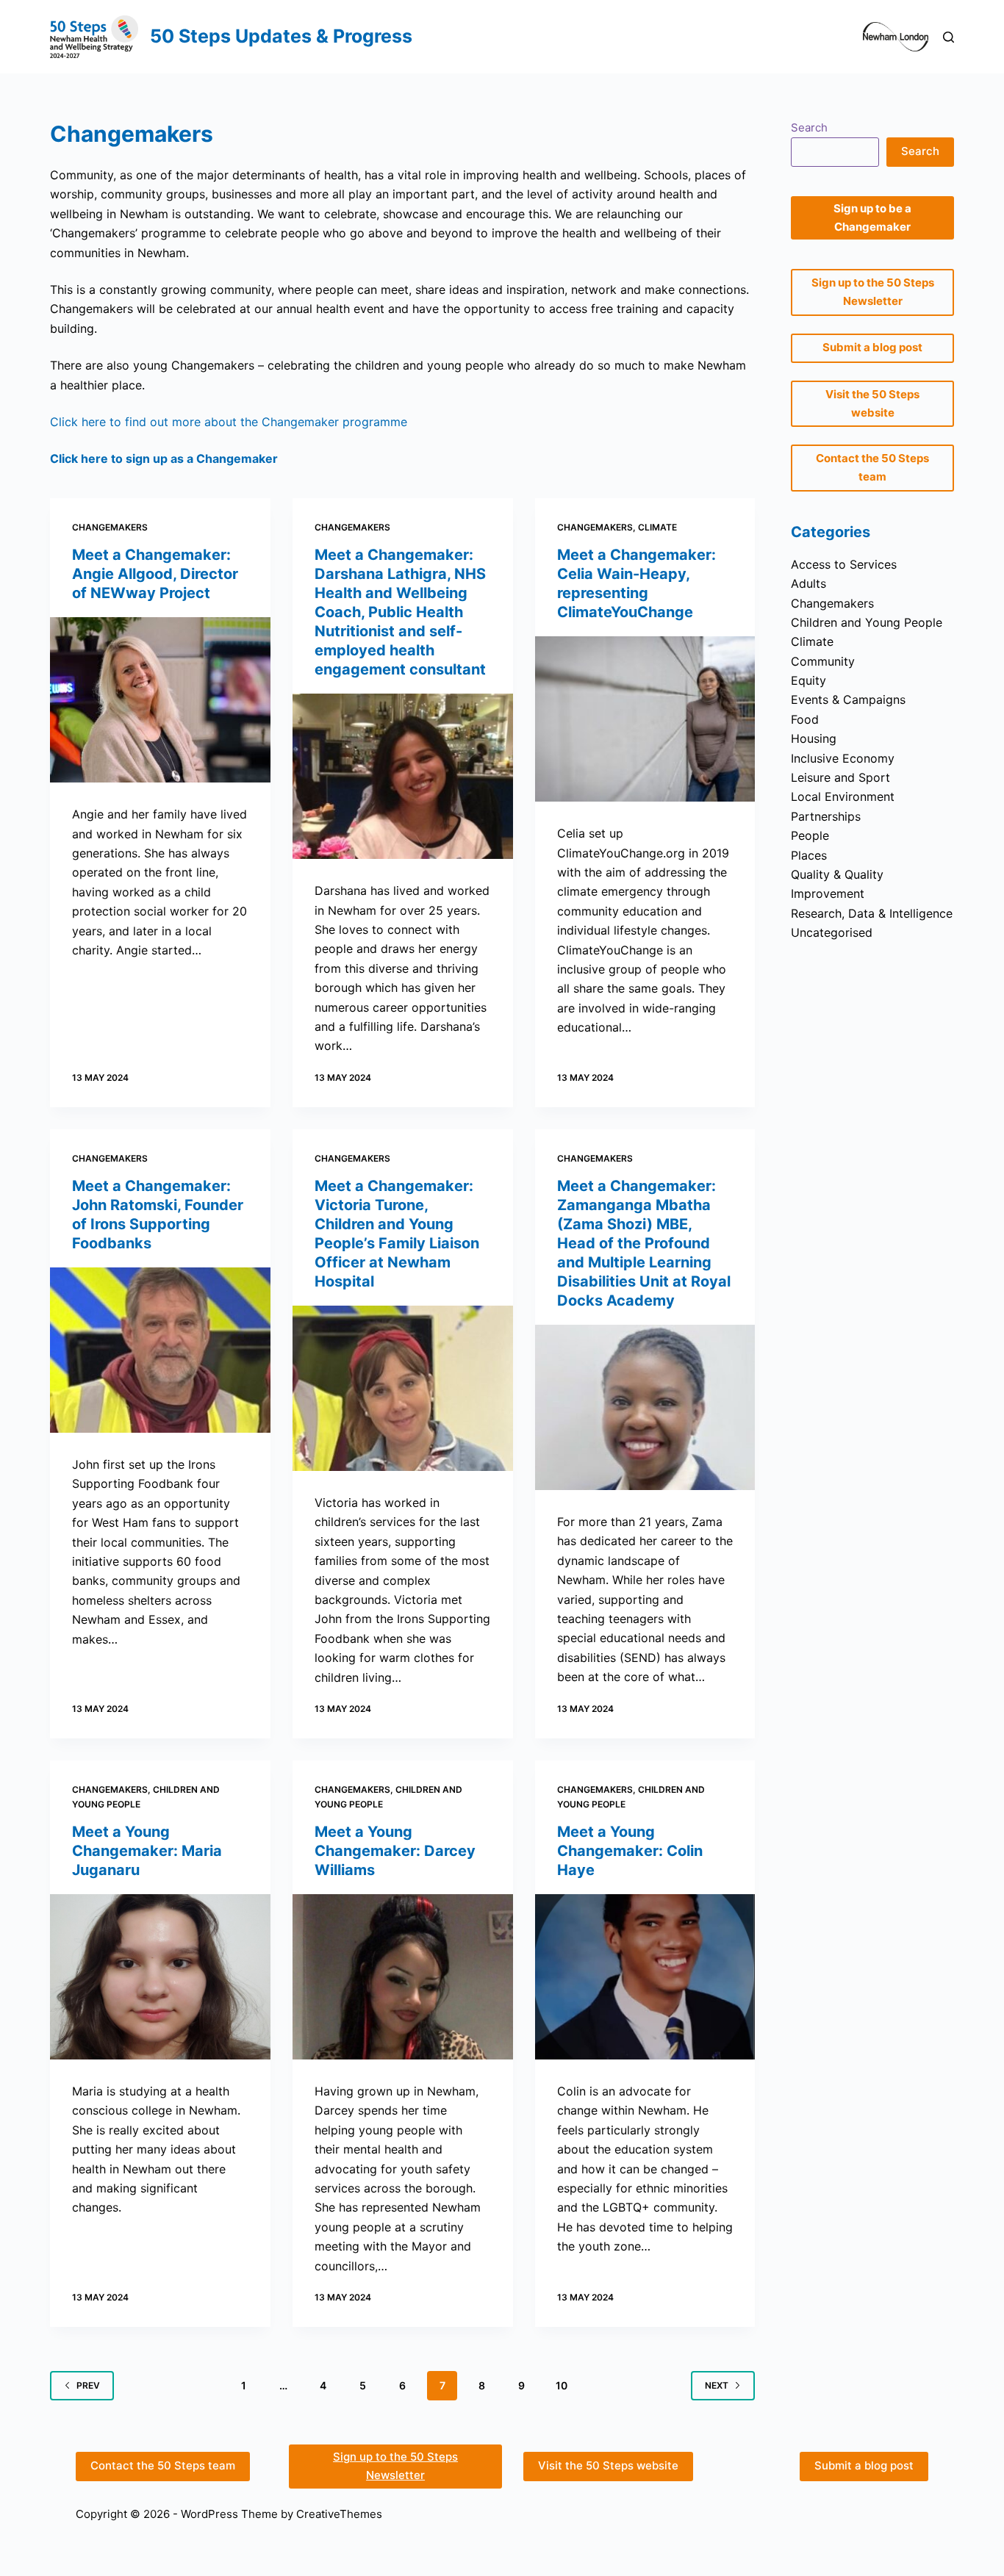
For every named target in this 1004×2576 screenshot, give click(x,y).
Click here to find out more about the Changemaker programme (229, 422)
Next (717, 2385)
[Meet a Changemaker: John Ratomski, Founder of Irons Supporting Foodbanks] (160, 1350)
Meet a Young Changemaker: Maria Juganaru (147, 1851)
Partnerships (826, 816)
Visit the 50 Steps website (608, 2465)
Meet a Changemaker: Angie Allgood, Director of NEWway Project (155, 574)
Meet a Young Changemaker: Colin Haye (630, 1851)
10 (562, 2385)
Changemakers (110, 527)
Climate (657, 527)
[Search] (949, 37)
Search (809, 127)
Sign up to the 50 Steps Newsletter (395, 2466)
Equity (808, 680)
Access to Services (844, 564)
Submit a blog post (864, 2465)
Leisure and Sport (840, 777)
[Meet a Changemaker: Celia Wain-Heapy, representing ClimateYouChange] (645, 719)
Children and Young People (867, 622)
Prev (88, 2385)
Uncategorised (832, 932)
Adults (808, 583)
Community (823, 661)
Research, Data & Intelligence (872, 913)
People (810, 835)
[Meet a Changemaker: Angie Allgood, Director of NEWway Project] (160, 700)
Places (809, 855)
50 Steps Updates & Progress (281, 36)
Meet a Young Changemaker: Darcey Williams (395, 1851)
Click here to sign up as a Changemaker (164, 458)
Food (805, 719)
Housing (814, 738)
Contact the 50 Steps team (163, 2465)
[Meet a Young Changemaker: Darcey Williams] (403, 1977)
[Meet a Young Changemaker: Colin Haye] (645, 1977)
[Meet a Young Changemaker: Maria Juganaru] (160, 1977)
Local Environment (843, 796)
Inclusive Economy (843, 758)
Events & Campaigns (848, 699)
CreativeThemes (339, 2514)
